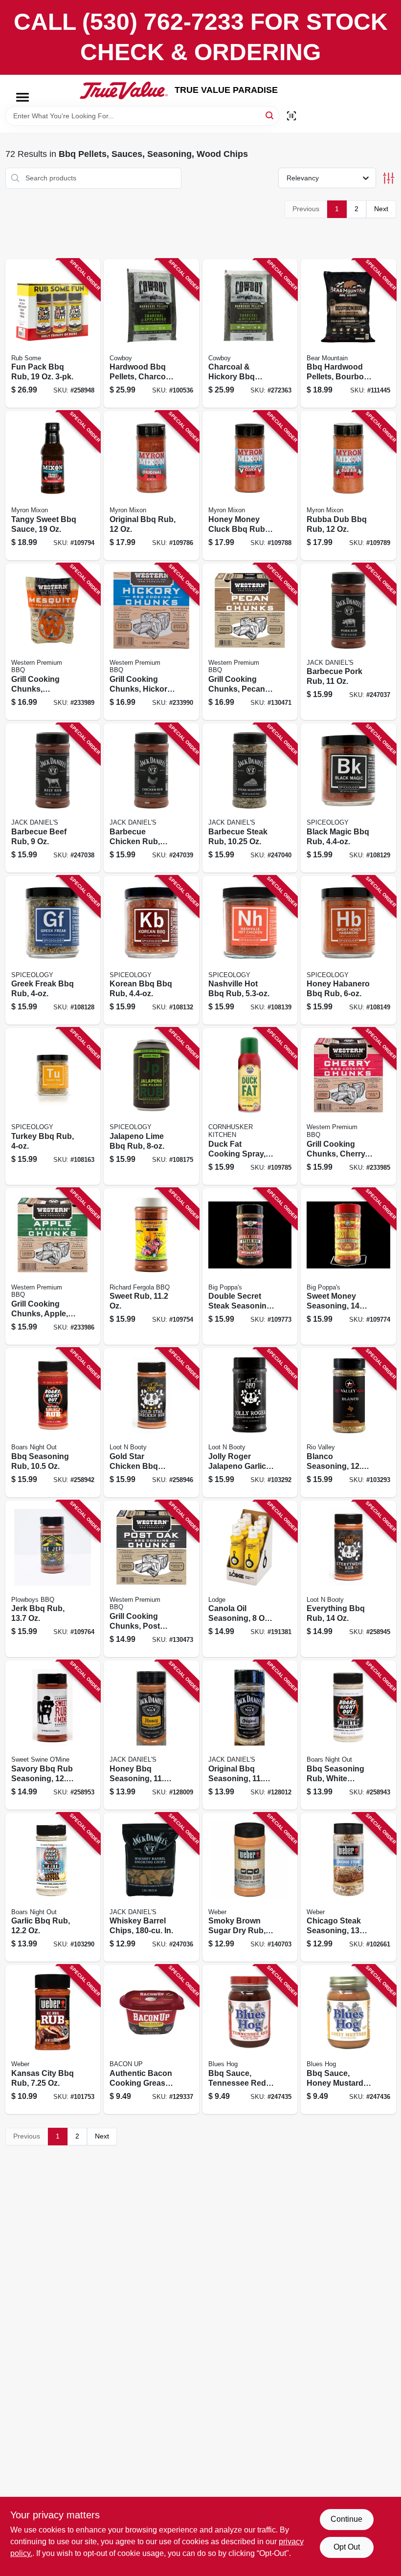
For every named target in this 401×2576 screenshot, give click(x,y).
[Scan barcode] (291, 116)
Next (381, 209)
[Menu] (22, 97)
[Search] (270, 115)
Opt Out (347, 2547)
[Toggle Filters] (389, 178)
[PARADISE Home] (124, 90)
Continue (346, 2519)
